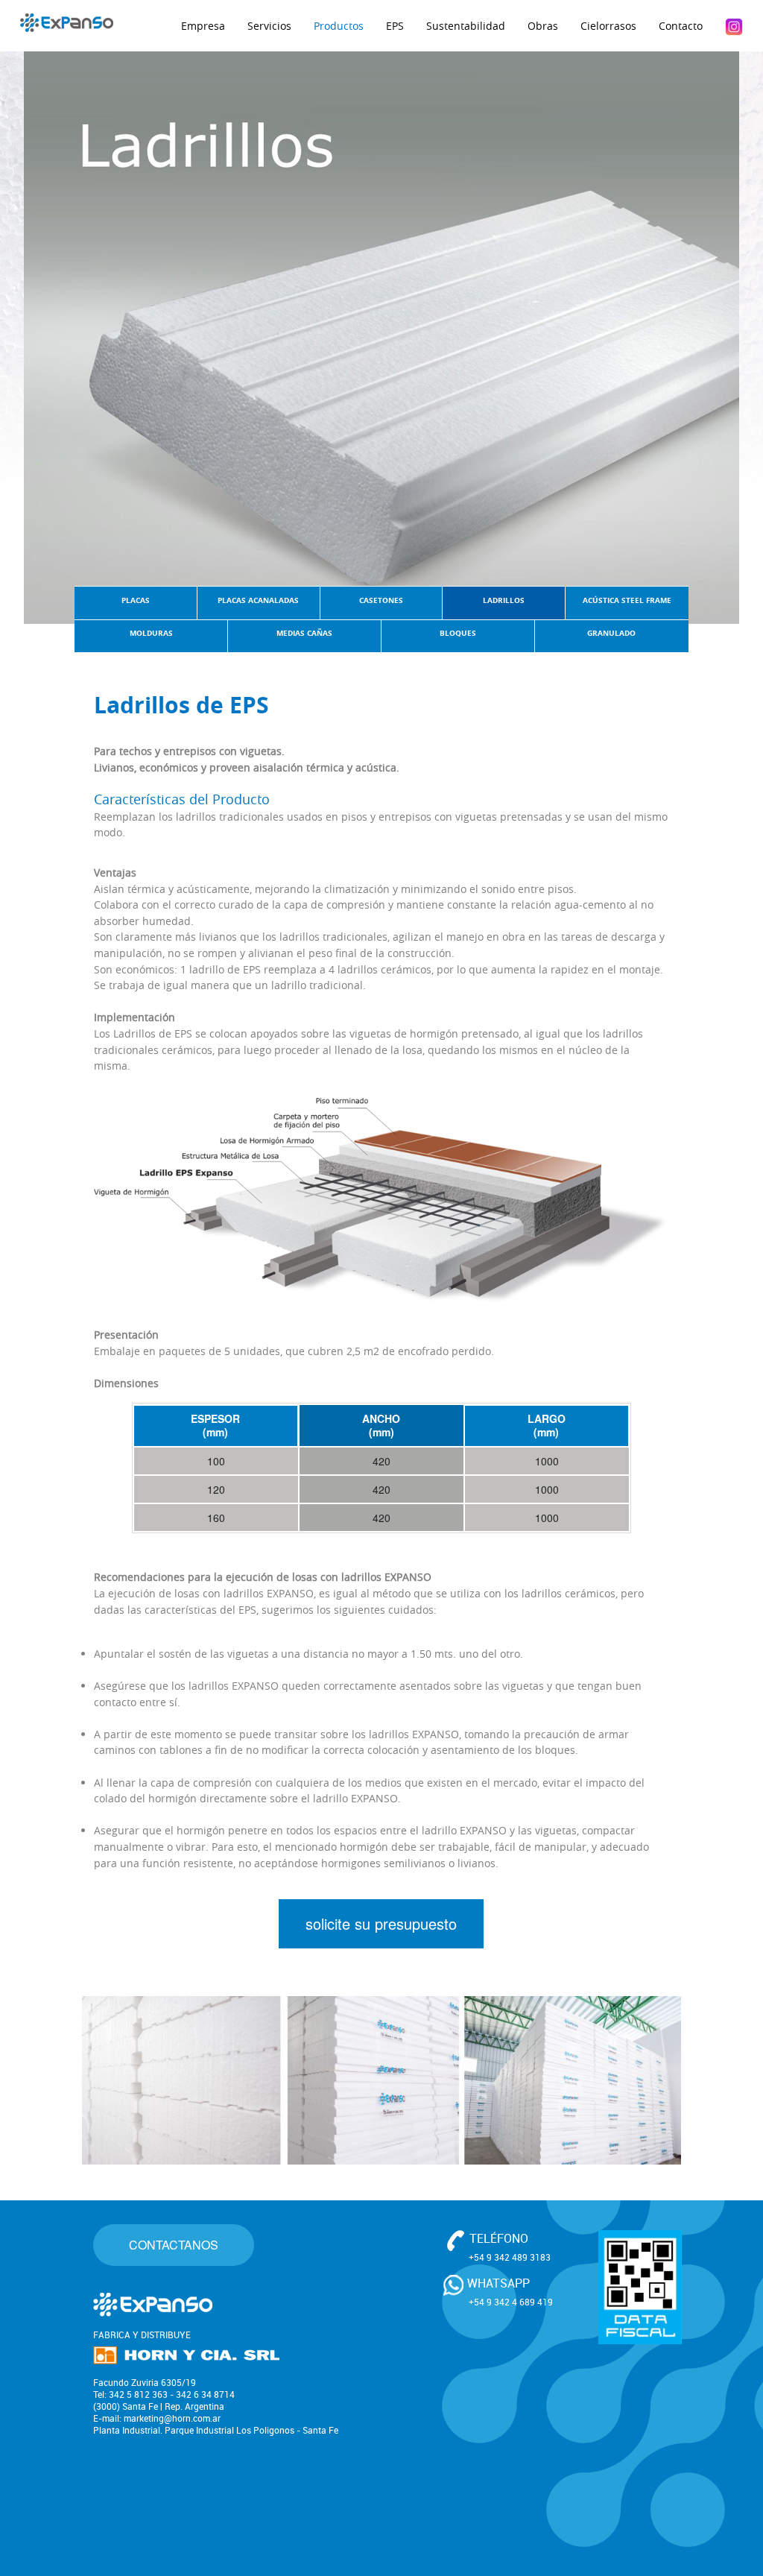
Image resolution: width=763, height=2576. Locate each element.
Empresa (203, 26)
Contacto (681, 26)
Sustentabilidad (466, 26)
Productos (339, 26)
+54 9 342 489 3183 (510, 2257)
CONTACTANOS (174, 2245)
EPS (395, 26)
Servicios (269, 26)
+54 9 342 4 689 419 (511, 2302)
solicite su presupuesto (381, 1923)
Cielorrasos (608, 26)
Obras (543, 26)
